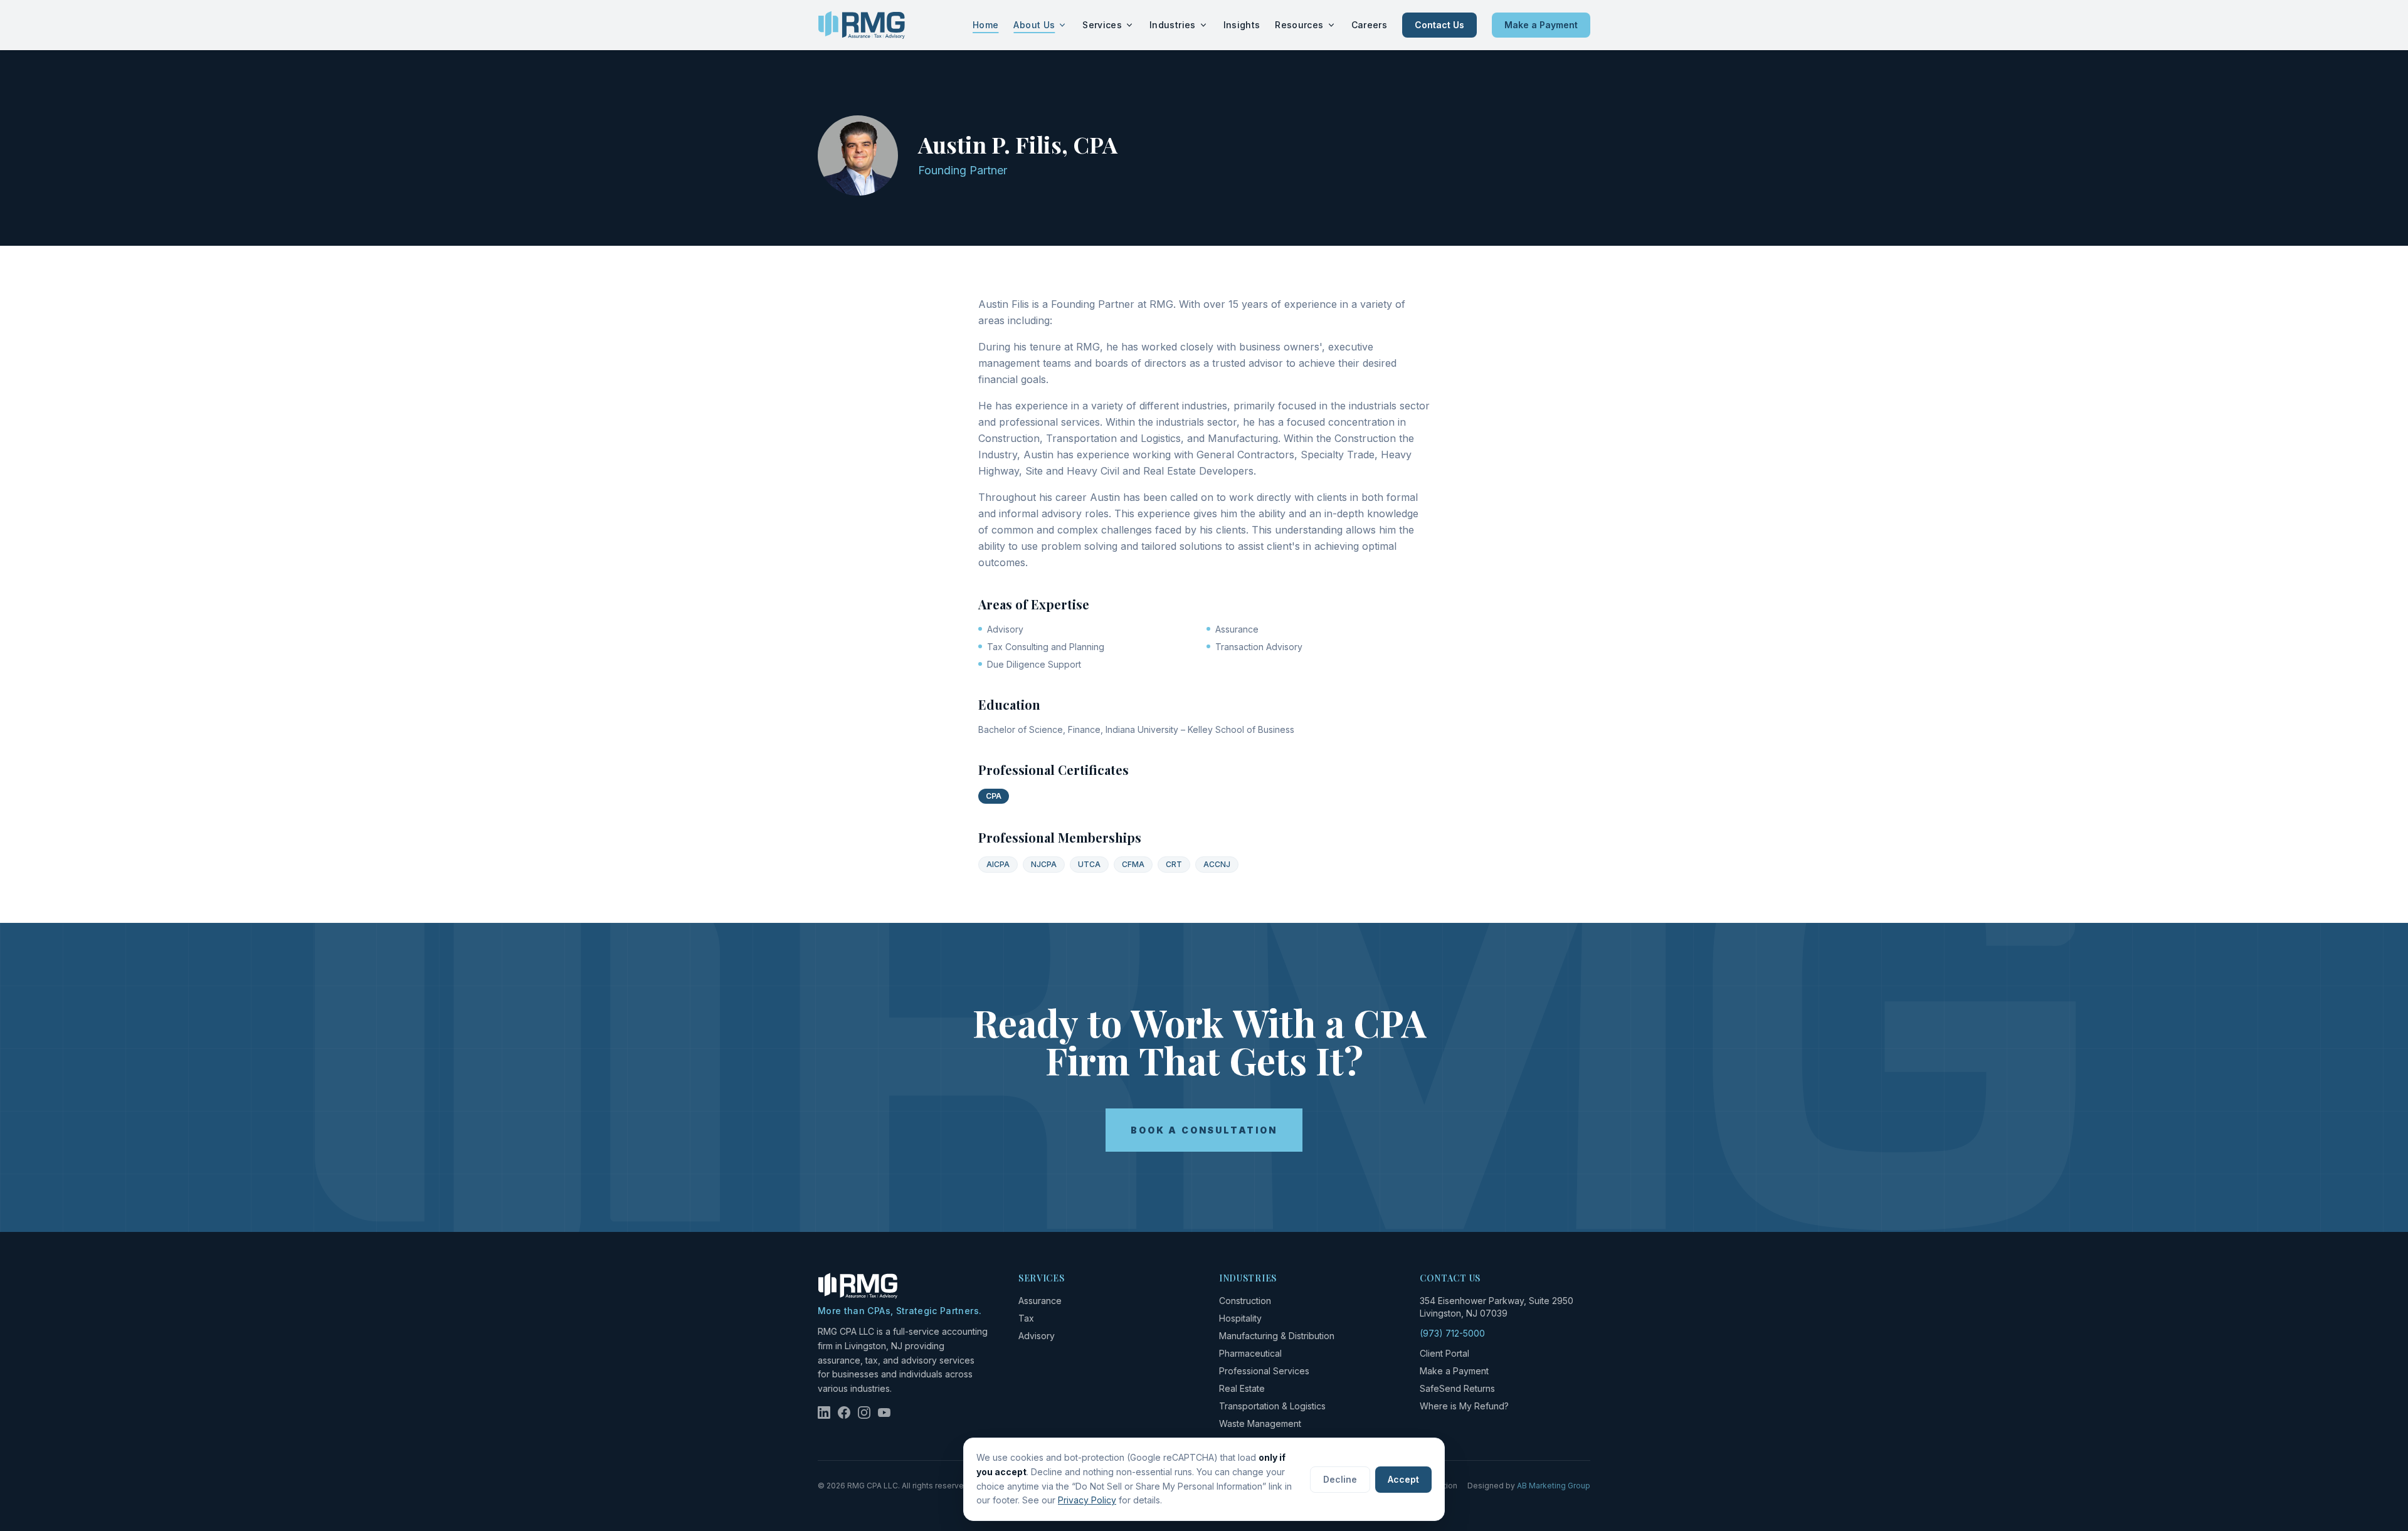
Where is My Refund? (1464, 1406)
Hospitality (1240, 1318)
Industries (1173, 25)
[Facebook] (844, 1413)
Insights (1242, 25)
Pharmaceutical (1250, 1353)
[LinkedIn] (824, 1413)
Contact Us (1439, 25)
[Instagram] (864, 1413)
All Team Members (869, 105)
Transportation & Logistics (1272, 1406)
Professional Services (1264, 1371)
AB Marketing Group (1554, 1486)
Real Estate (1242, 1388)
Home (985, 25)
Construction (1245, 1301)
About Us (1034, 25)
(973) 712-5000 (1452, 1333)
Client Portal (1444, 1353)
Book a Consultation (1204, 1130)
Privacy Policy (1087, 1500)
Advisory (1037, 1336)
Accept (1403, 1479)
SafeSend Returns (1457, 1388)
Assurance (1040, 1301)
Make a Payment (1541, 25)
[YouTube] (884, 1413)
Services (1102, 25)
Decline (1340, 1479)
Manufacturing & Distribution (1277, 1336)
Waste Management (1260, 1423)
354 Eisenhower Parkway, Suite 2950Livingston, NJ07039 (1497, 1307)
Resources (1299, 25)
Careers (1369, 25)
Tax (1026, 1318)
